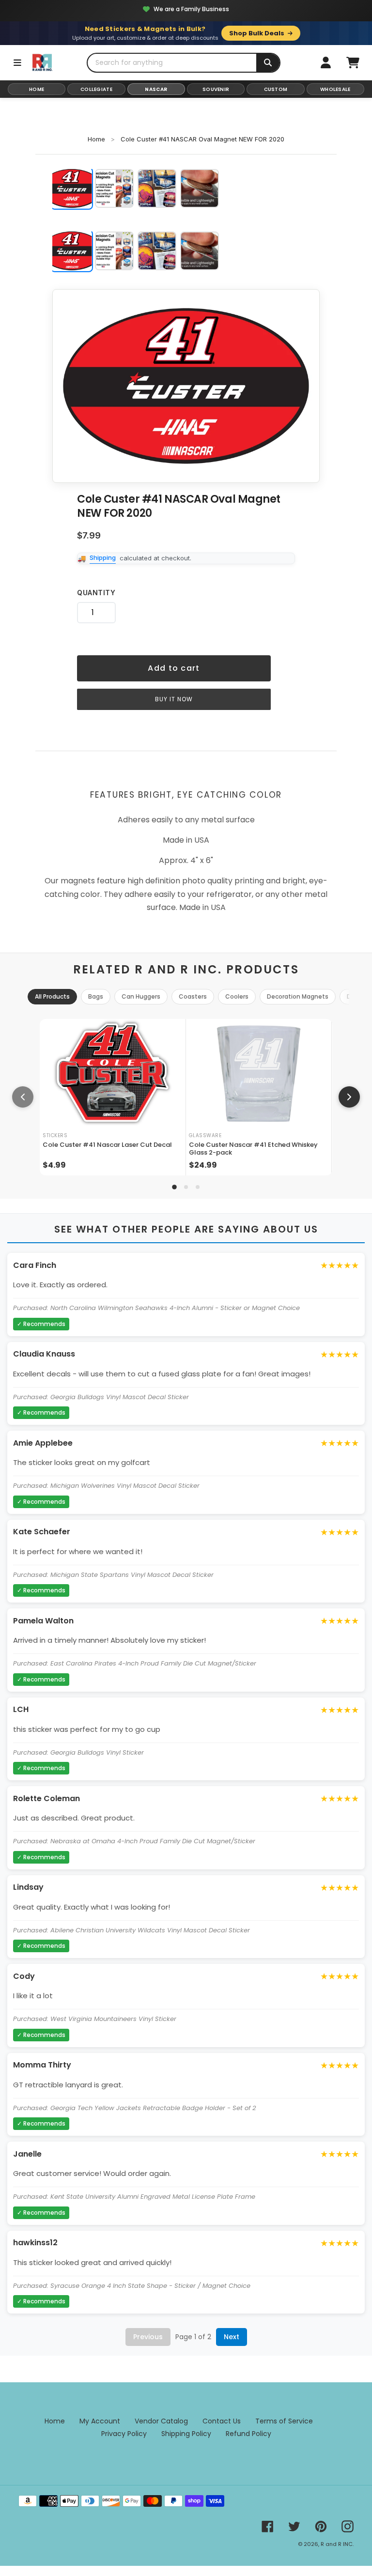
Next (232, 2337)
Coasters (193, 996)
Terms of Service (284, 2421)
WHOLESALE (335, 89)
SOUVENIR (216, 89)
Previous (148, 2337)
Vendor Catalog (161, 2421)
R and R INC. (337, 2544)
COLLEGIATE (96, 89)
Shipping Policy (186, 2434)
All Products (52, 996)
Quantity (96, 593)
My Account (100, 2421)
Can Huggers (141, 996)
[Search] (268, 63)
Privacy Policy (124, 2434)
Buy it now (174, 699)
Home (96, 139)
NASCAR (156, 89)
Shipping (103, 557)
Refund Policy (248, 2434)
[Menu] (17, 62)
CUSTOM (276, 89)
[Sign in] (325, 62)
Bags (96, 996)
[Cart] (353, 62)
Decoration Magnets (298, 996)
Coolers (237, 996)
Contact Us (222, 2421)
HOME (37, 89)
